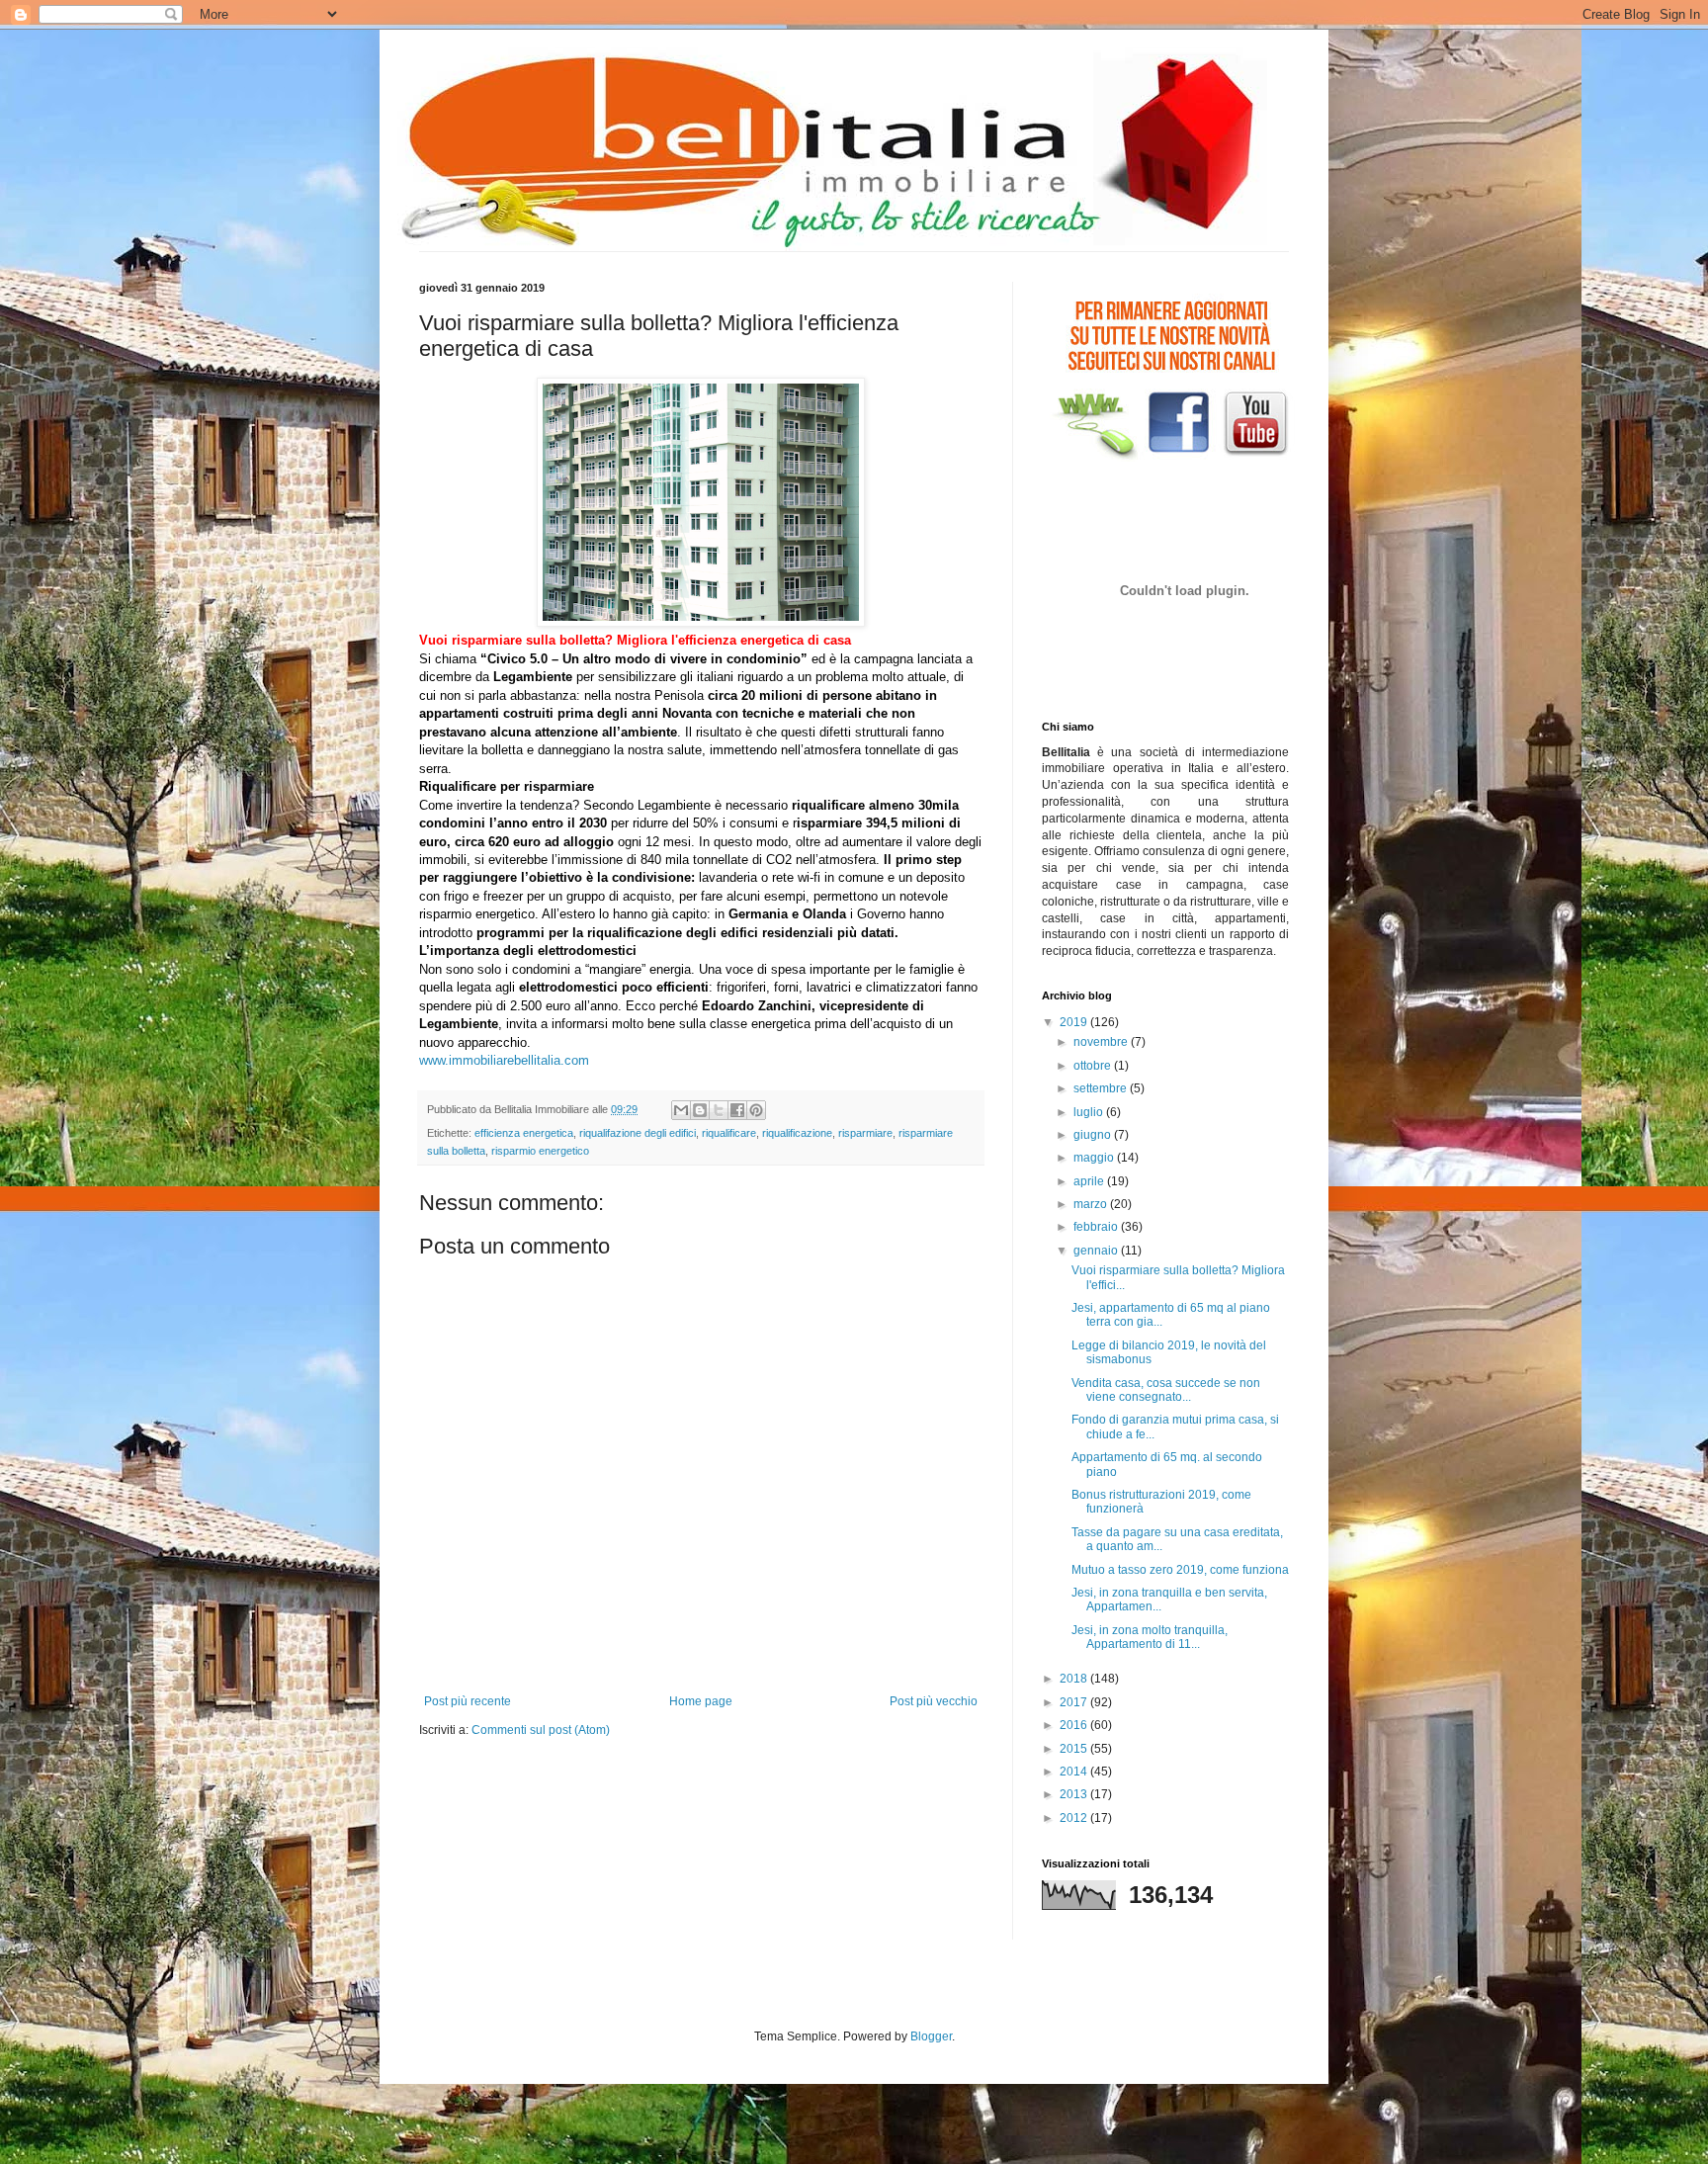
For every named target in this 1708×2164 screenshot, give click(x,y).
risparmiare (865, 1133)
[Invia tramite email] (681, 1110)
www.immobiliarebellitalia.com (504, 1060)
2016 (1075, 1725)
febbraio (1097, 1227)
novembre (1102, 1042)
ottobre (1094, 1066)
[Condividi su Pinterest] (756, 1110)
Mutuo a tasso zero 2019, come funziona (1180, 1570)
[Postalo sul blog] (700, 1110)
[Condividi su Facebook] (737, 1110)
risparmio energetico (540, 1151)
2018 (1075, 1679)
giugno (1094, 1135)
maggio (1095, 1158)
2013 (1075, 1794)
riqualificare (729, 1133)
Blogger (931, 2036)
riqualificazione (797, 1133)
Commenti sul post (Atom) (541, 1730)
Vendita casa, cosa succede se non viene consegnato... (1166, 1390)
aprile (1090, 1181)
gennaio (1097, 1251)
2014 (1075, 1772)
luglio (1090, 1112)
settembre (1102, 1088)
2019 (1075, 1022)
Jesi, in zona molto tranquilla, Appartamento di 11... (1150, 1637)
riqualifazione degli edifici (638, 1133)
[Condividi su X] (719, 1110)
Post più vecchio (934, 1701)
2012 (1075, 1818)
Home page (701, 1701)
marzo (1092, 1204)
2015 (1075, 1749)
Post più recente (468, 1701)
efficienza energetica (524, 1133)
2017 (1075, 1702)
